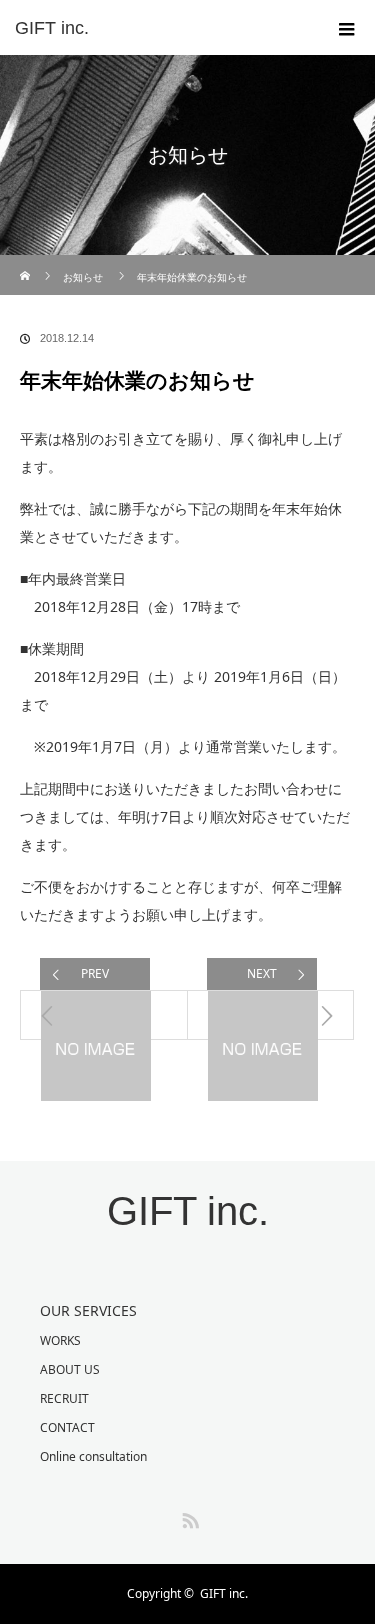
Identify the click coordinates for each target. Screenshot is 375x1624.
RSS (188, 1517)
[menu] (347, 28)
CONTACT (67, 1427)
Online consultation (93, 1456)
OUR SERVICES (88, 1310)
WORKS (60, 1340)
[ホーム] (26, 262)
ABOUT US (70, 1369)
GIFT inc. (52, 28)
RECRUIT (64, 1398)
